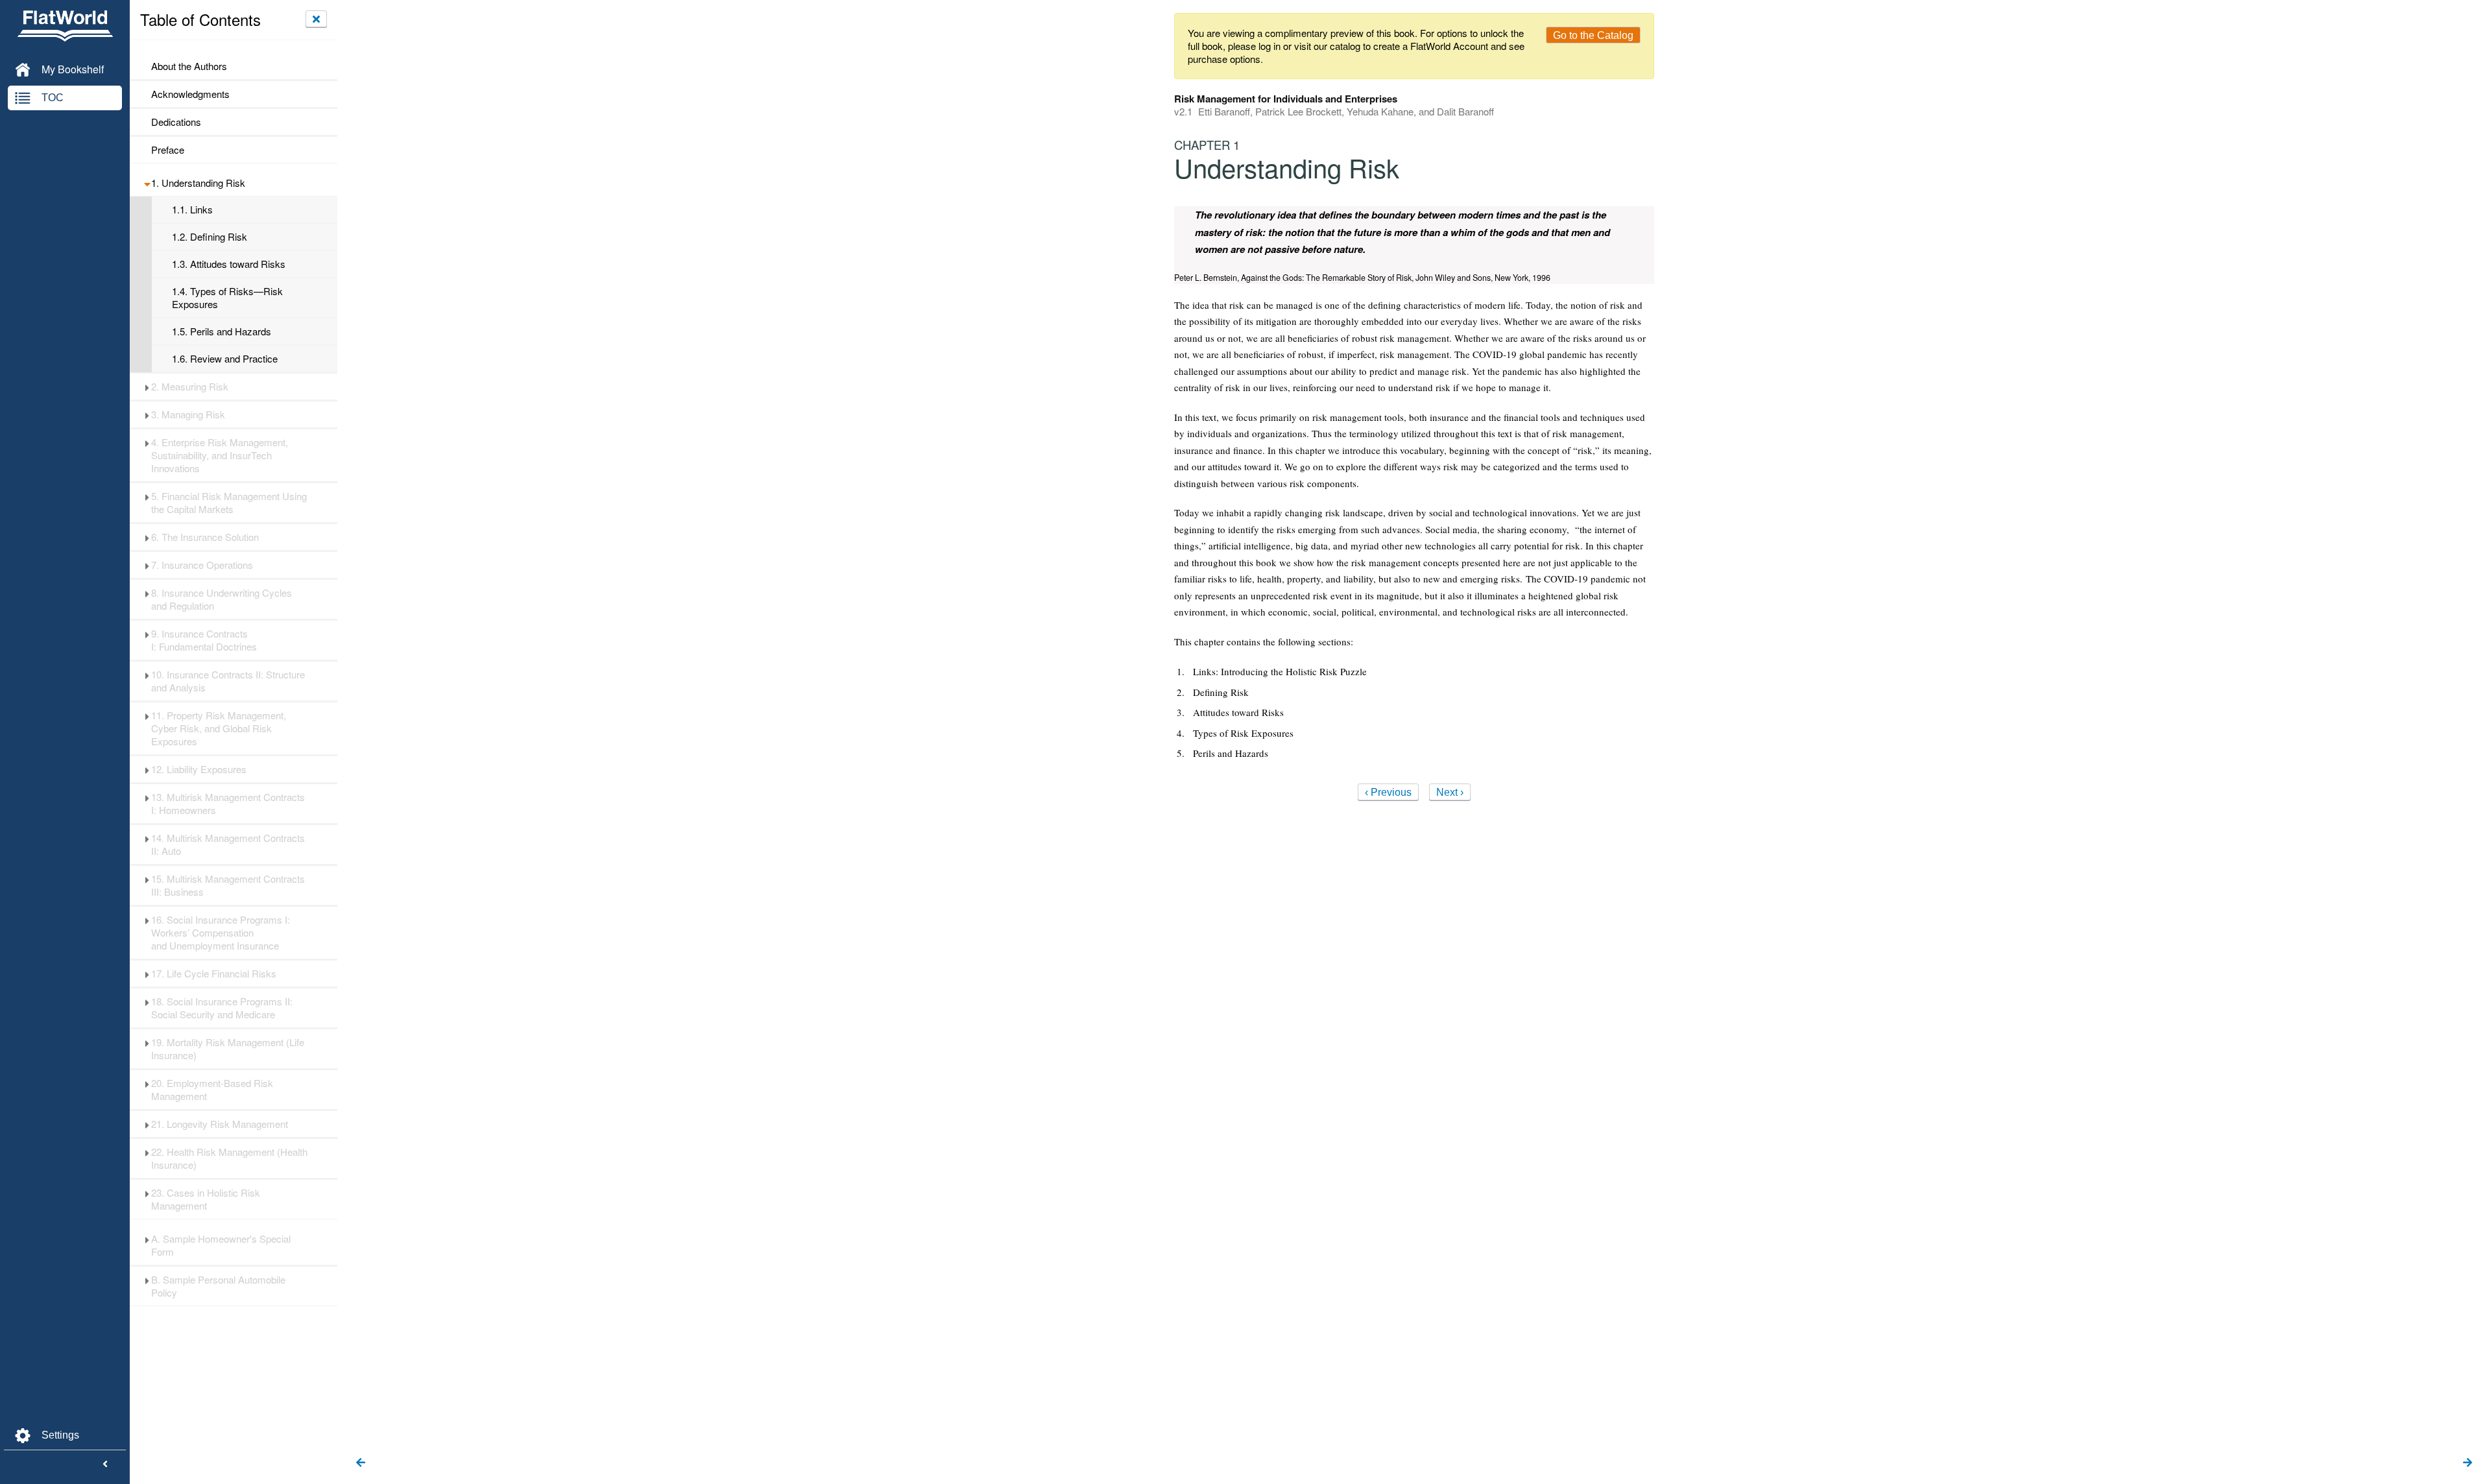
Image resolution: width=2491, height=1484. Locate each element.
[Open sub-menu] (147, 183)
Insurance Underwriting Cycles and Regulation (222, 599)
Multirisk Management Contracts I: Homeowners (228, 804)
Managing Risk (188, 414)
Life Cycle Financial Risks (214, 974)
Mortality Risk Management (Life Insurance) (228, 1049)
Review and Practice (225, 359)
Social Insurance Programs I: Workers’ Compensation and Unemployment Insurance (221, 933)
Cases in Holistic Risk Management (206, 1199)
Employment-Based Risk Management (212, 1090)
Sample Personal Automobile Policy (218, 1286)
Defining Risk (210, 237)
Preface (168, 150)
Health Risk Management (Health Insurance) (229, 1158)
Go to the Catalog (1593, 35)
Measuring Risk (190, 387)
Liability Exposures (199, 769)
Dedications (176, 122)
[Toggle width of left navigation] (105, 1465)
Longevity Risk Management (220, 1124)
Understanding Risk (198, 183)
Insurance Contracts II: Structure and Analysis (228, 681)
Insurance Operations (202, 565)
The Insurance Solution (205, 537)
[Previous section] (361, 1463)
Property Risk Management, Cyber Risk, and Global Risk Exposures (219, 728)
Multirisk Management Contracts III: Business (228, 885)
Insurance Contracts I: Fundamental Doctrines (205, 640)
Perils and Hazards (222, 331)
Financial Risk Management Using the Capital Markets (229, 503)
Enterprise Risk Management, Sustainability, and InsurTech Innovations (220, 455)
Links (192, 209)
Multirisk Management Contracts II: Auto (228, 844)
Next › (1450, 792)
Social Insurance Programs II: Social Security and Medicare (222, 1008)
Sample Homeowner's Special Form (221, 1245)
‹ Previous (1388, 792)
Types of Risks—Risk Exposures (227, 298)
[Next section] (2468, 1463)
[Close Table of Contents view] (316, 19)
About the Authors (189, 66)
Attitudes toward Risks (229, 264)
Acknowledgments (190, 94)
